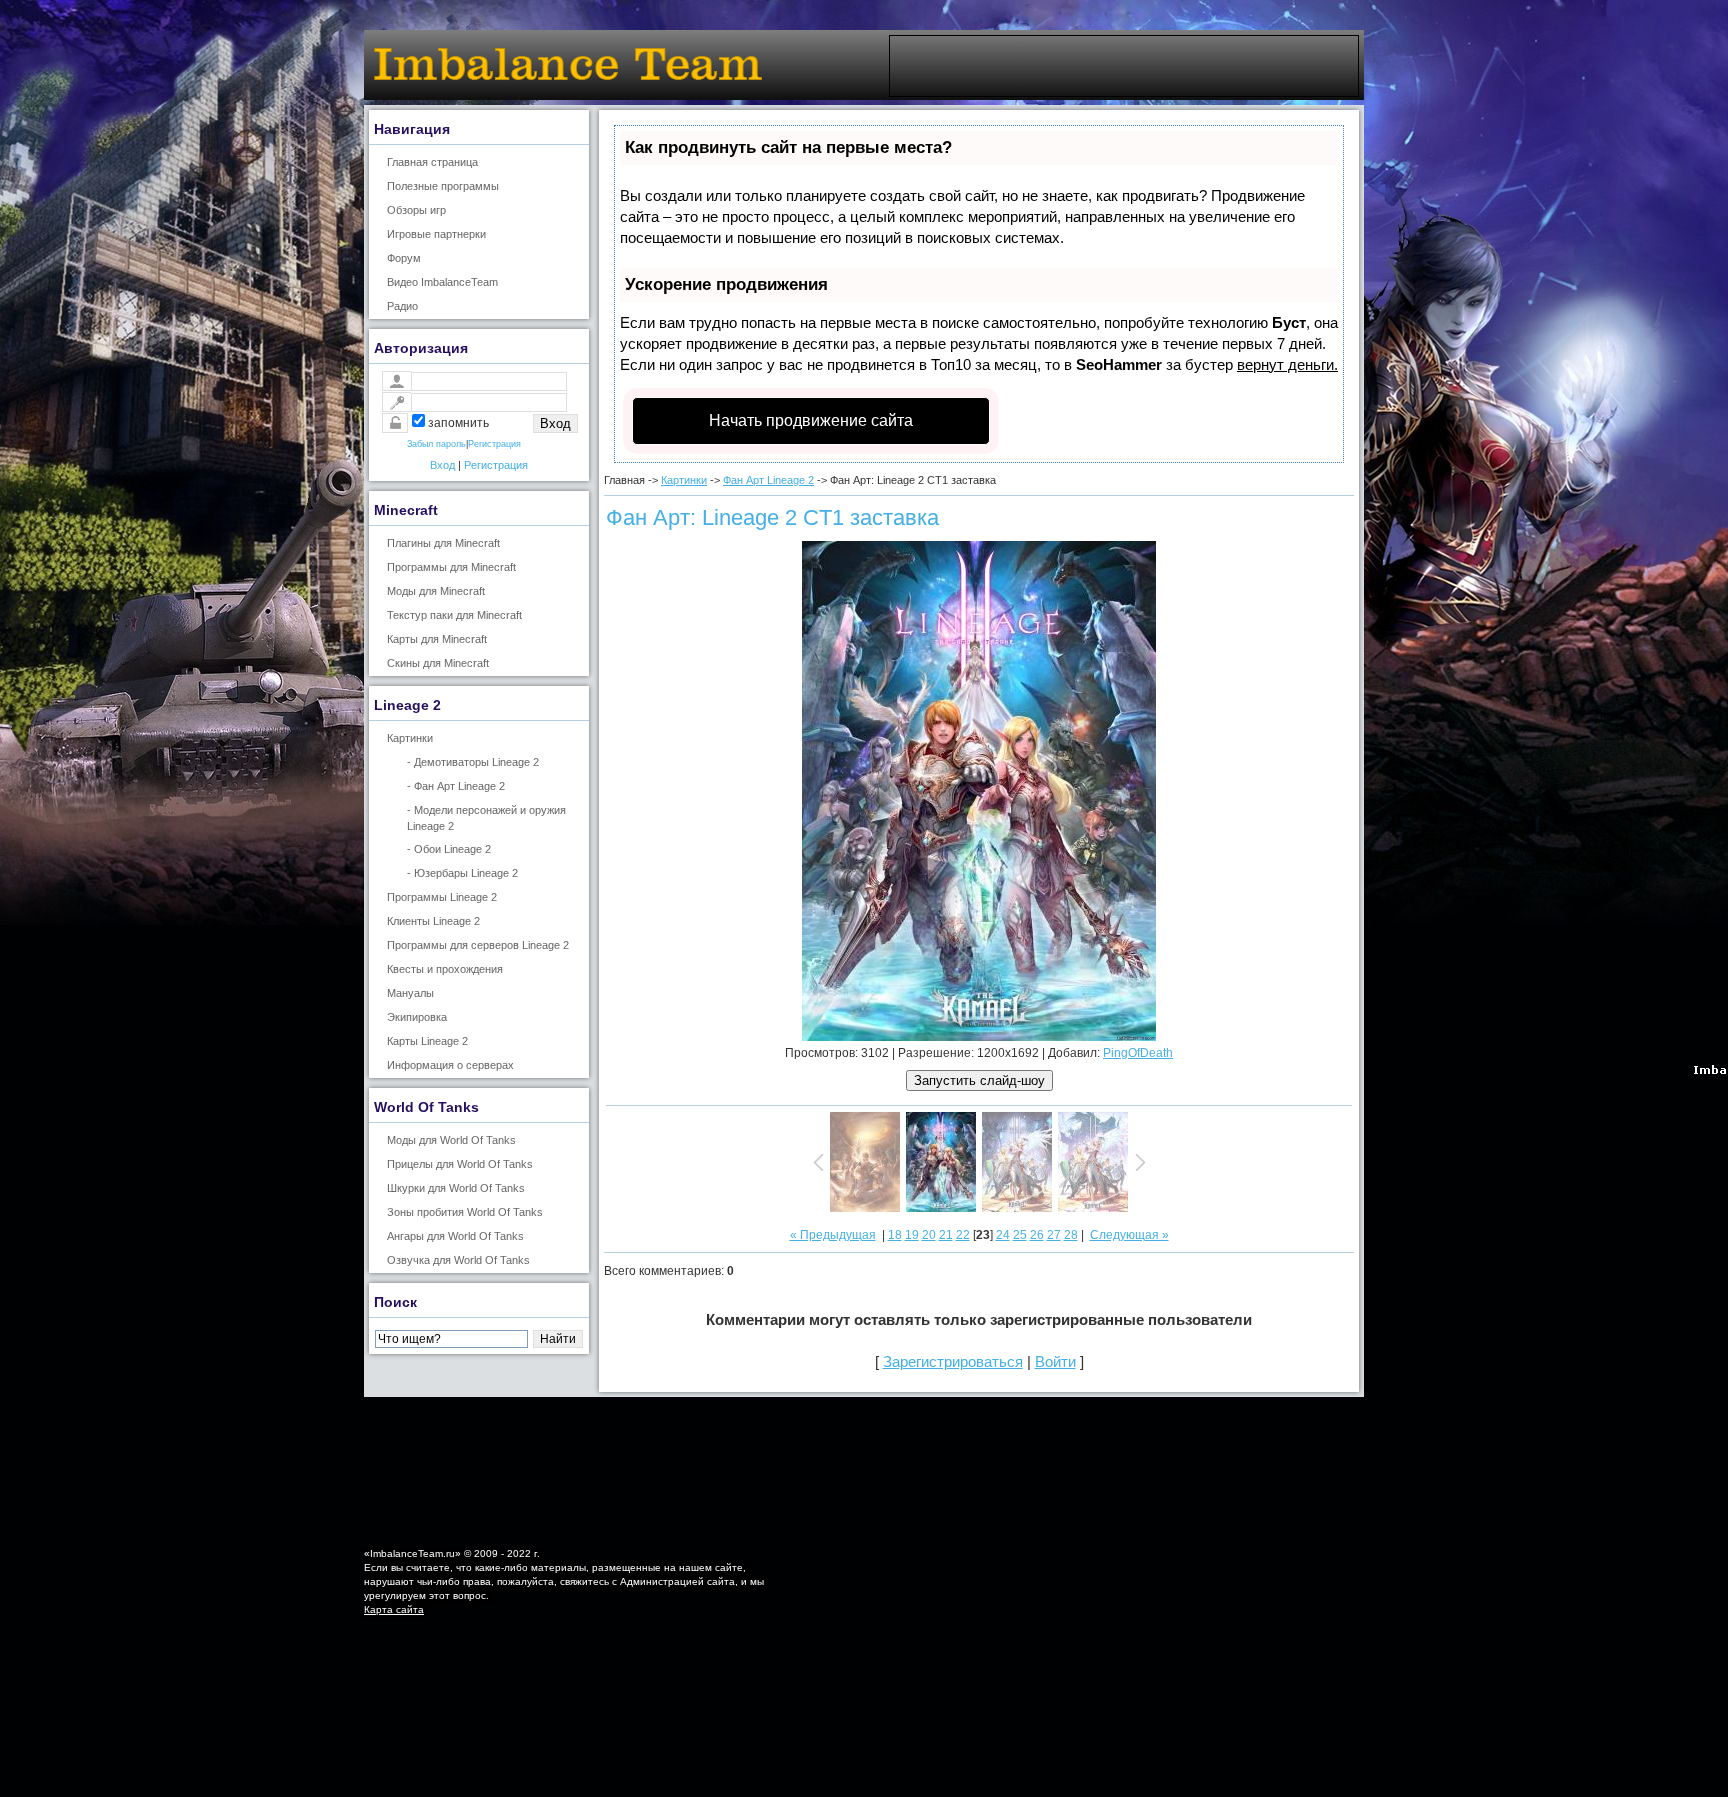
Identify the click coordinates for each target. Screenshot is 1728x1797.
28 (1071, 1235)
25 (1020, 1235)
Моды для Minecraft (436, 591)
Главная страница (432, 162)
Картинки (410, 738)
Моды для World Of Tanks (451, 1140)
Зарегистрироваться (953, 1361)
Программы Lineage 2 (442, 897)
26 (1037, 1235)
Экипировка (417, 1017)
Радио (402, 306)
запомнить (458, 423)
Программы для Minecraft (451, 567)
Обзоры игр (416, 210)
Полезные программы (443, 186)
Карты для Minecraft (437, 639)
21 (946, 1235)
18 (895, 1235)
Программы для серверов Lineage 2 (478, 945)
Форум (404, 258)
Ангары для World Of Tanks (455, 1236)
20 (929, 1235)
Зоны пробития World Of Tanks (465, 1212)
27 (1054, 1235)
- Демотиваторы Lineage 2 (473, 762)
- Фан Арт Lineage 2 (456, 786)
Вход (442, 465)
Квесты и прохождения (445, 969)
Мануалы (410, 993)
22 (963, 1235)
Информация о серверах (450, 1065)
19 (912, 1235)
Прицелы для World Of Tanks (460, 1164)
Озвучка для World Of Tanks (458, 1260)
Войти (1055, 1361)
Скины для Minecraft (438, 663)
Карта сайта (394, 1609)
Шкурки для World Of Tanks (456, 1188)
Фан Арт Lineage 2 (768, 480)
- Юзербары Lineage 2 (462, 873)
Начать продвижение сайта (811, 420)
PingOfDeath (1138, 1053)
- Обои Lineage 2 (449, 849)
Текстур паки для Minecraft (454, 615)
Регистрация (494, 444)
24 (1003, 1235)
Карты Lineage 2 (427, 1041)
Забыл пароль (436, 444)
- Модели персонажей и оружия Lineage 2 (486, 817)
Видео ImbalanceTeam (442, 282)
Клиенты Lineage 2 (433, 921)
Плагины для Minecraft (443, 543)
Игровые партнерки (436, 234)
